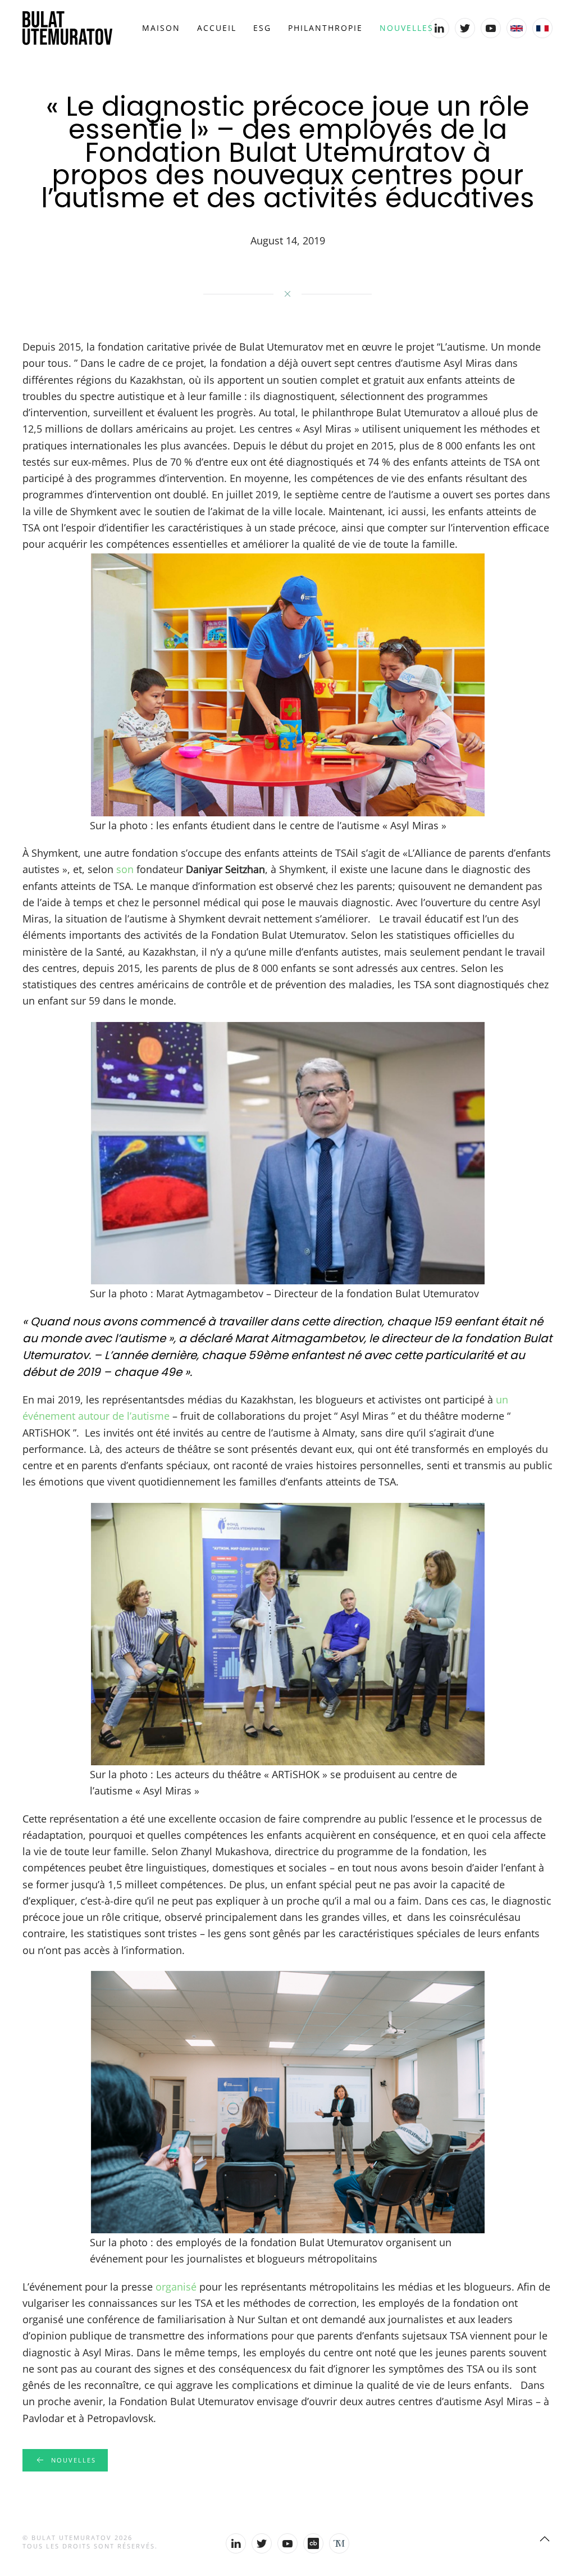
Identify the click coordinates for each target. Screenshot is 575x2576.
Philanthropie (325, 28)
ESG (262, 28)
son (125, 869)
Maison (161, 28)
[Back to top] (545, 2539)
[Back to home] (67, 28)
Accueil (217, 28)
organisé (176, 2287)
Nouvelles (407, 28)
